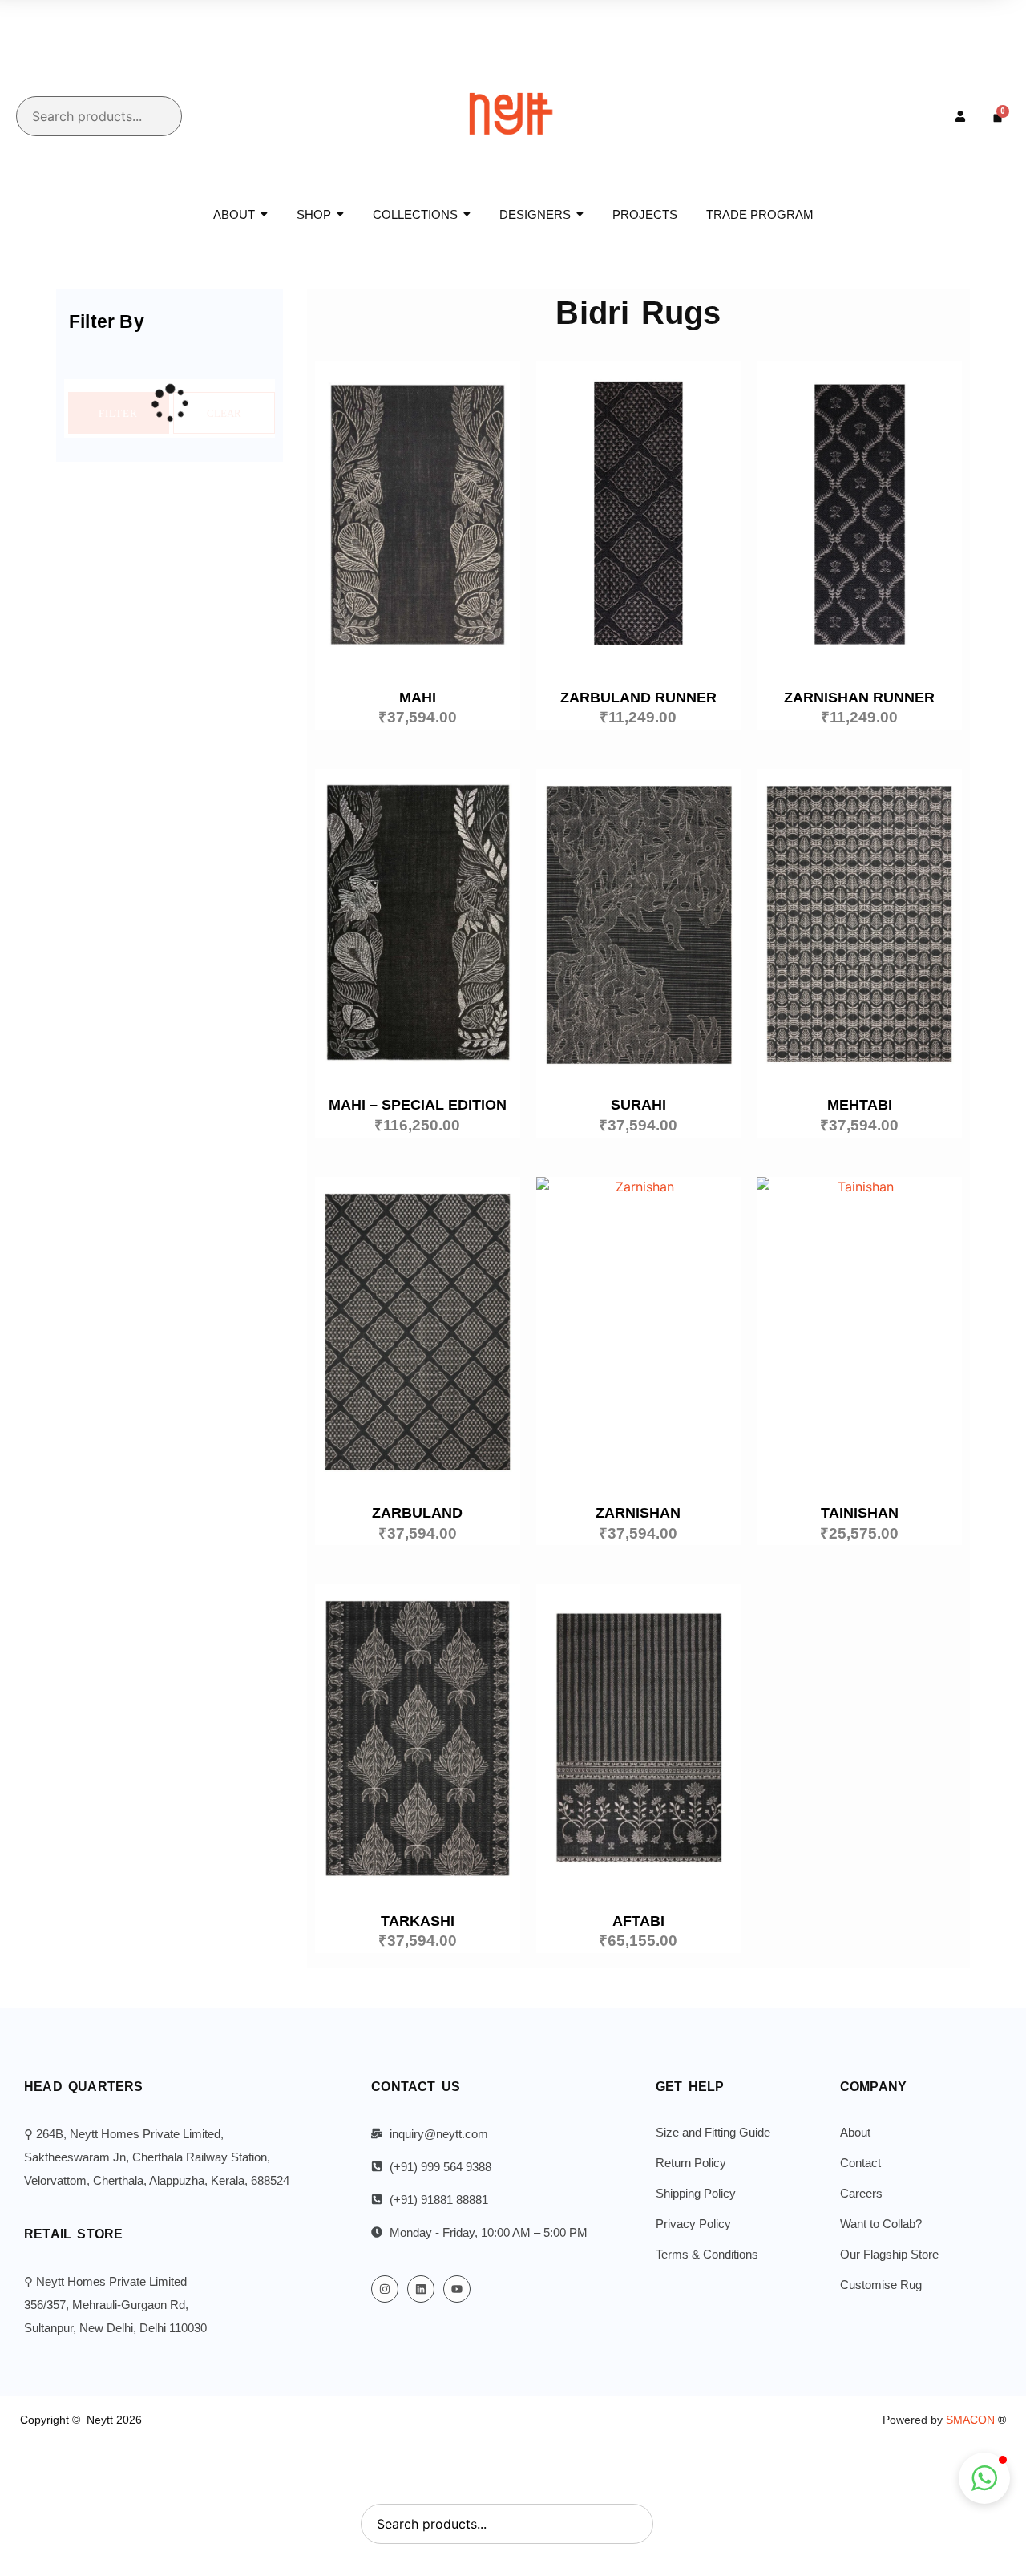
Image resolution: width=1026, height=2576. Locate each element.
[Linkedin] (421, 2289)
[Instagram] (385, 2289)
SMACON (976, 2420)
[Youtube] (457, 2289)
